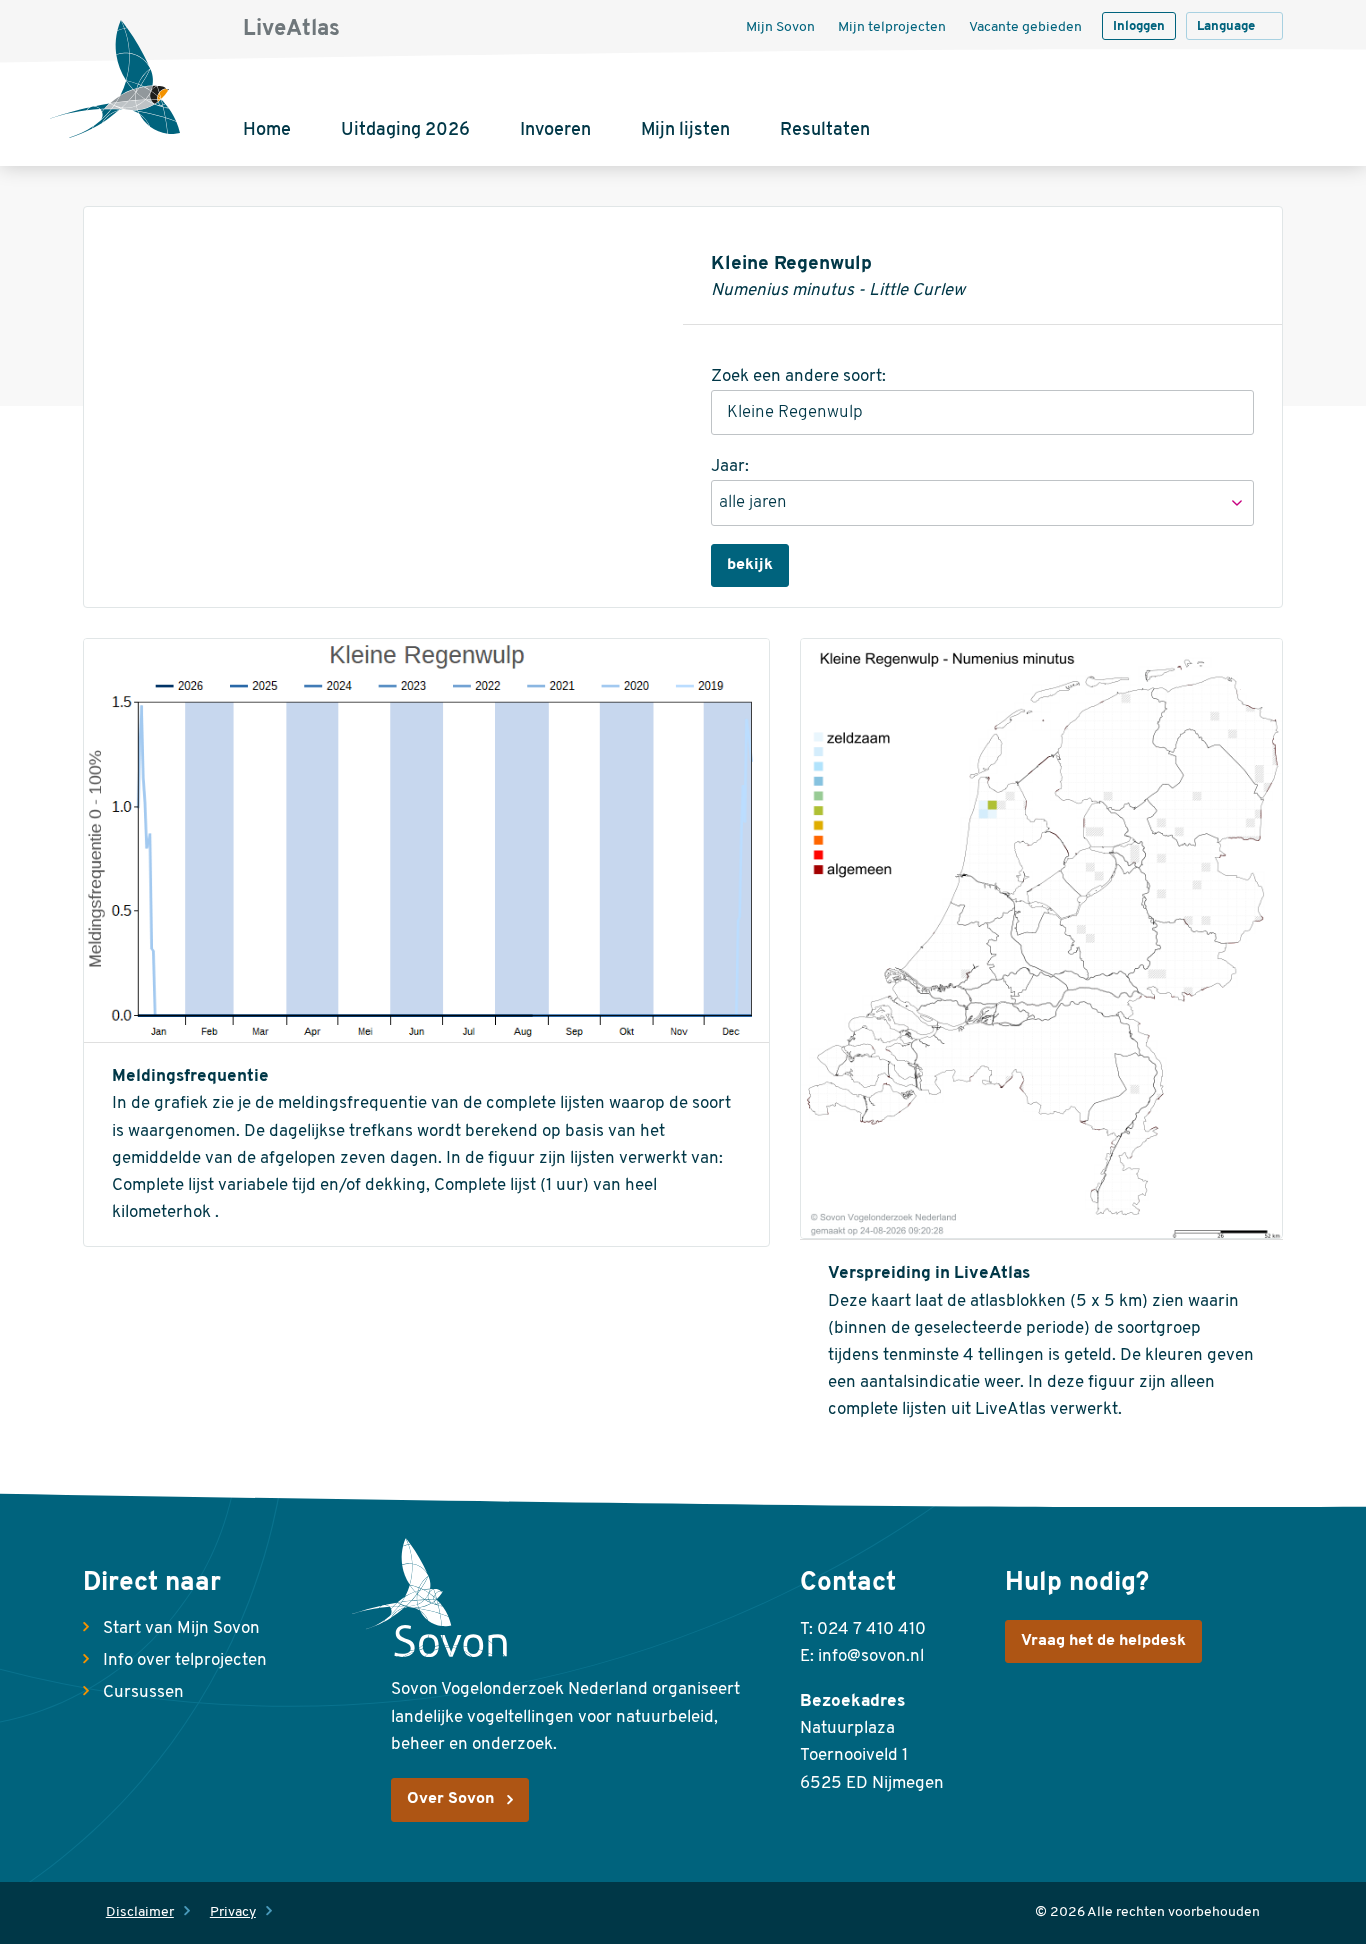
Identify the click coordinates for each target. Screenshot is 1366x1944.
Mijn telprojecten (892, 27)
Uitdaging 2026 (405, 131)
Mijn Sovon (780, 27)
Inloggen (1139, 26)
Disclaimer (140, 1912)
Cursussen (143, 1692)
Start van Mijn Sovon (181, 1628)
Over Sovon (450, 1799)
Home (267, 131)
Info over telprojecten (185, 1660)
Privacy (233, 1912)
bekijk (750, 565)
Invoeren (555, 131)
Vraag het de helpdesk (1103, 1641)
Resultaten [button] (825, 131)
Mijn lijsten (685, 131)
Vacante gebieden (1025, 27)
